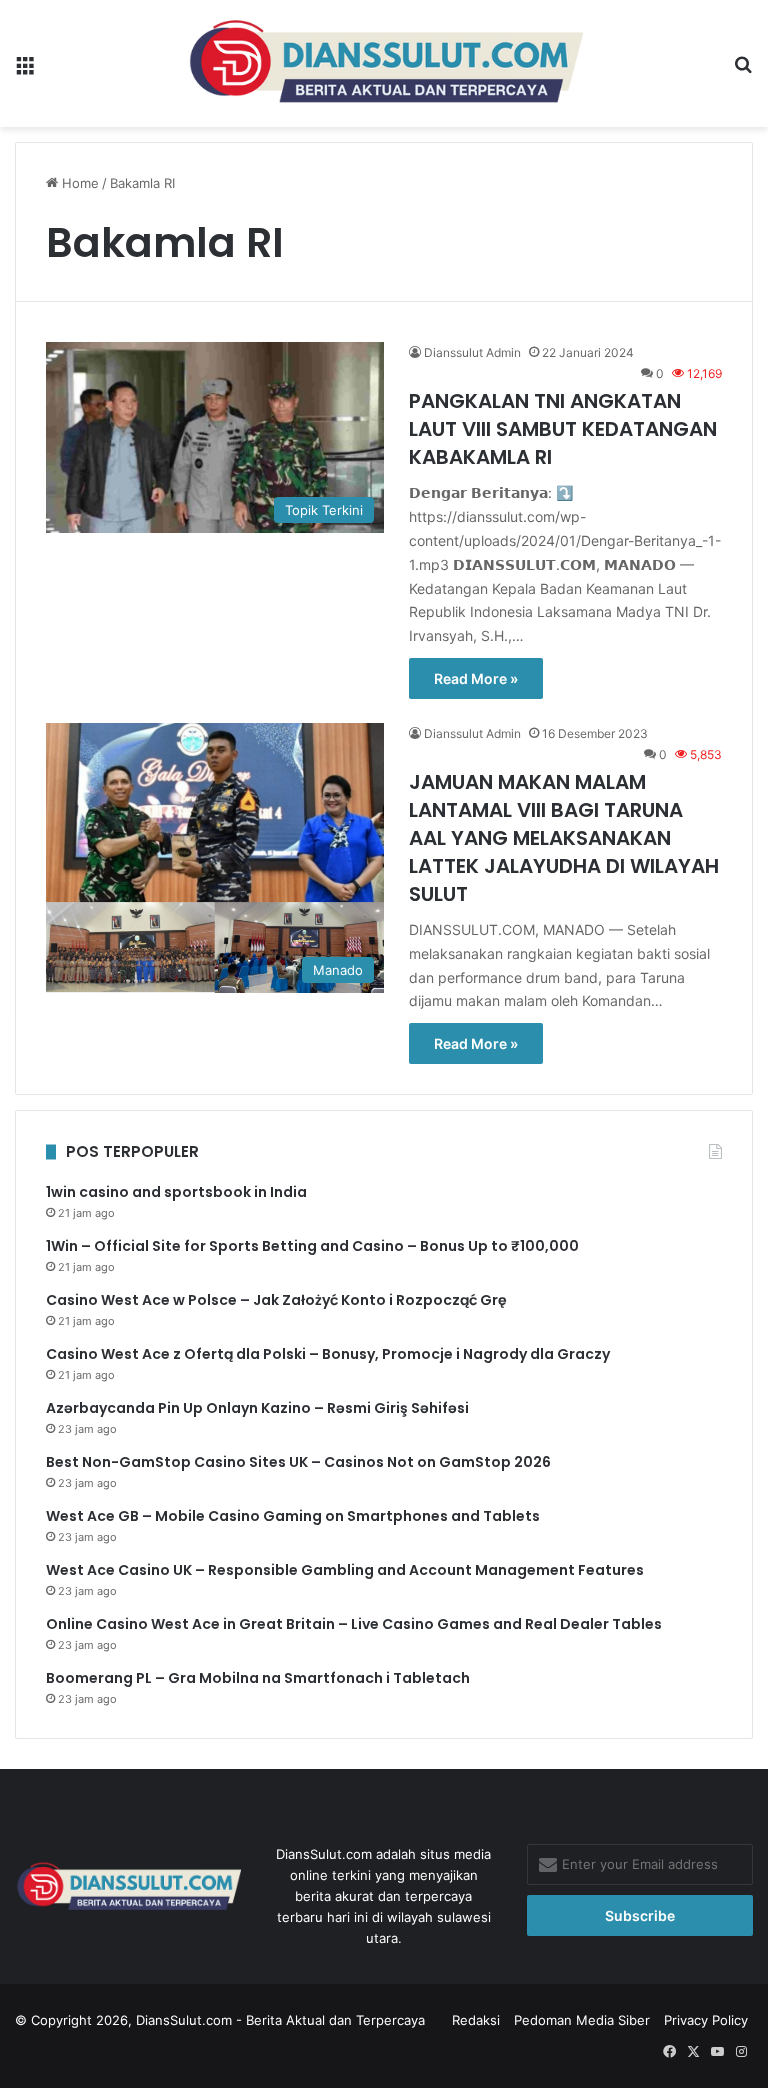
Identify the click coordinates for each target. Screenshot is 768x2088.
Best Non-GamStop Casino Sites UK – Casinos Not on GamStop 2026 (298, 1462)
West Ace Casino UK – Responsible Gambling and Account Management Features (345, 1570)
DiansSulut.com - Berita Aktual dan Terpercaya (280, 2020)
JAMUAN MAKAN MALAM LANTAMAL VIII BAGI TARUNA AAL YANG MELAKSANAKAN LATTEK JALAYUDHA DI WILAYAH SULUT (564, 838)
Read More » (476, 678)
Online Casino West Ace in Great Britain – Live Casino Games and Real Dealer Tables (354, 1624)
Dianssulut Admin (472, 352)
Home (78, 183)
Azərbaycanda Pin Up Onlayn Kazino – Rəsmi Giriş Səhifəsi (257, 1408)
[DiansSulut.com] (384, 63)
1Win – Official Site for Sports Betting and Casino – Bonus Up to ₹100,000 (312, 1246)
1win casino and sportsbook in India (176, 1192)
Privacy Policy (706, 2020)
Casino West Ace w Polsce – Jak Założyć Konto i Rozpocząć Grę (276, 1300)
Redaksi (476, 2020)
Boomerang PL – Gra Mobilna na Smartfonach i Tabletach (258, 1678)
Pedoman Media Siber (582, 2020)
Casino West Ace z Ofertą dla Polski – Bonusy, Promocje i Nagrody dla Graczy (328, 1354)
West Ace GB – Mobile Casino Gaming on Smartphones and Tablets (293, 1516)
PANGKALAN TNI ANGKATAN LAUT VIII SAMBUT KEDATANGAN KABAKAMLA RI (563, 429)
